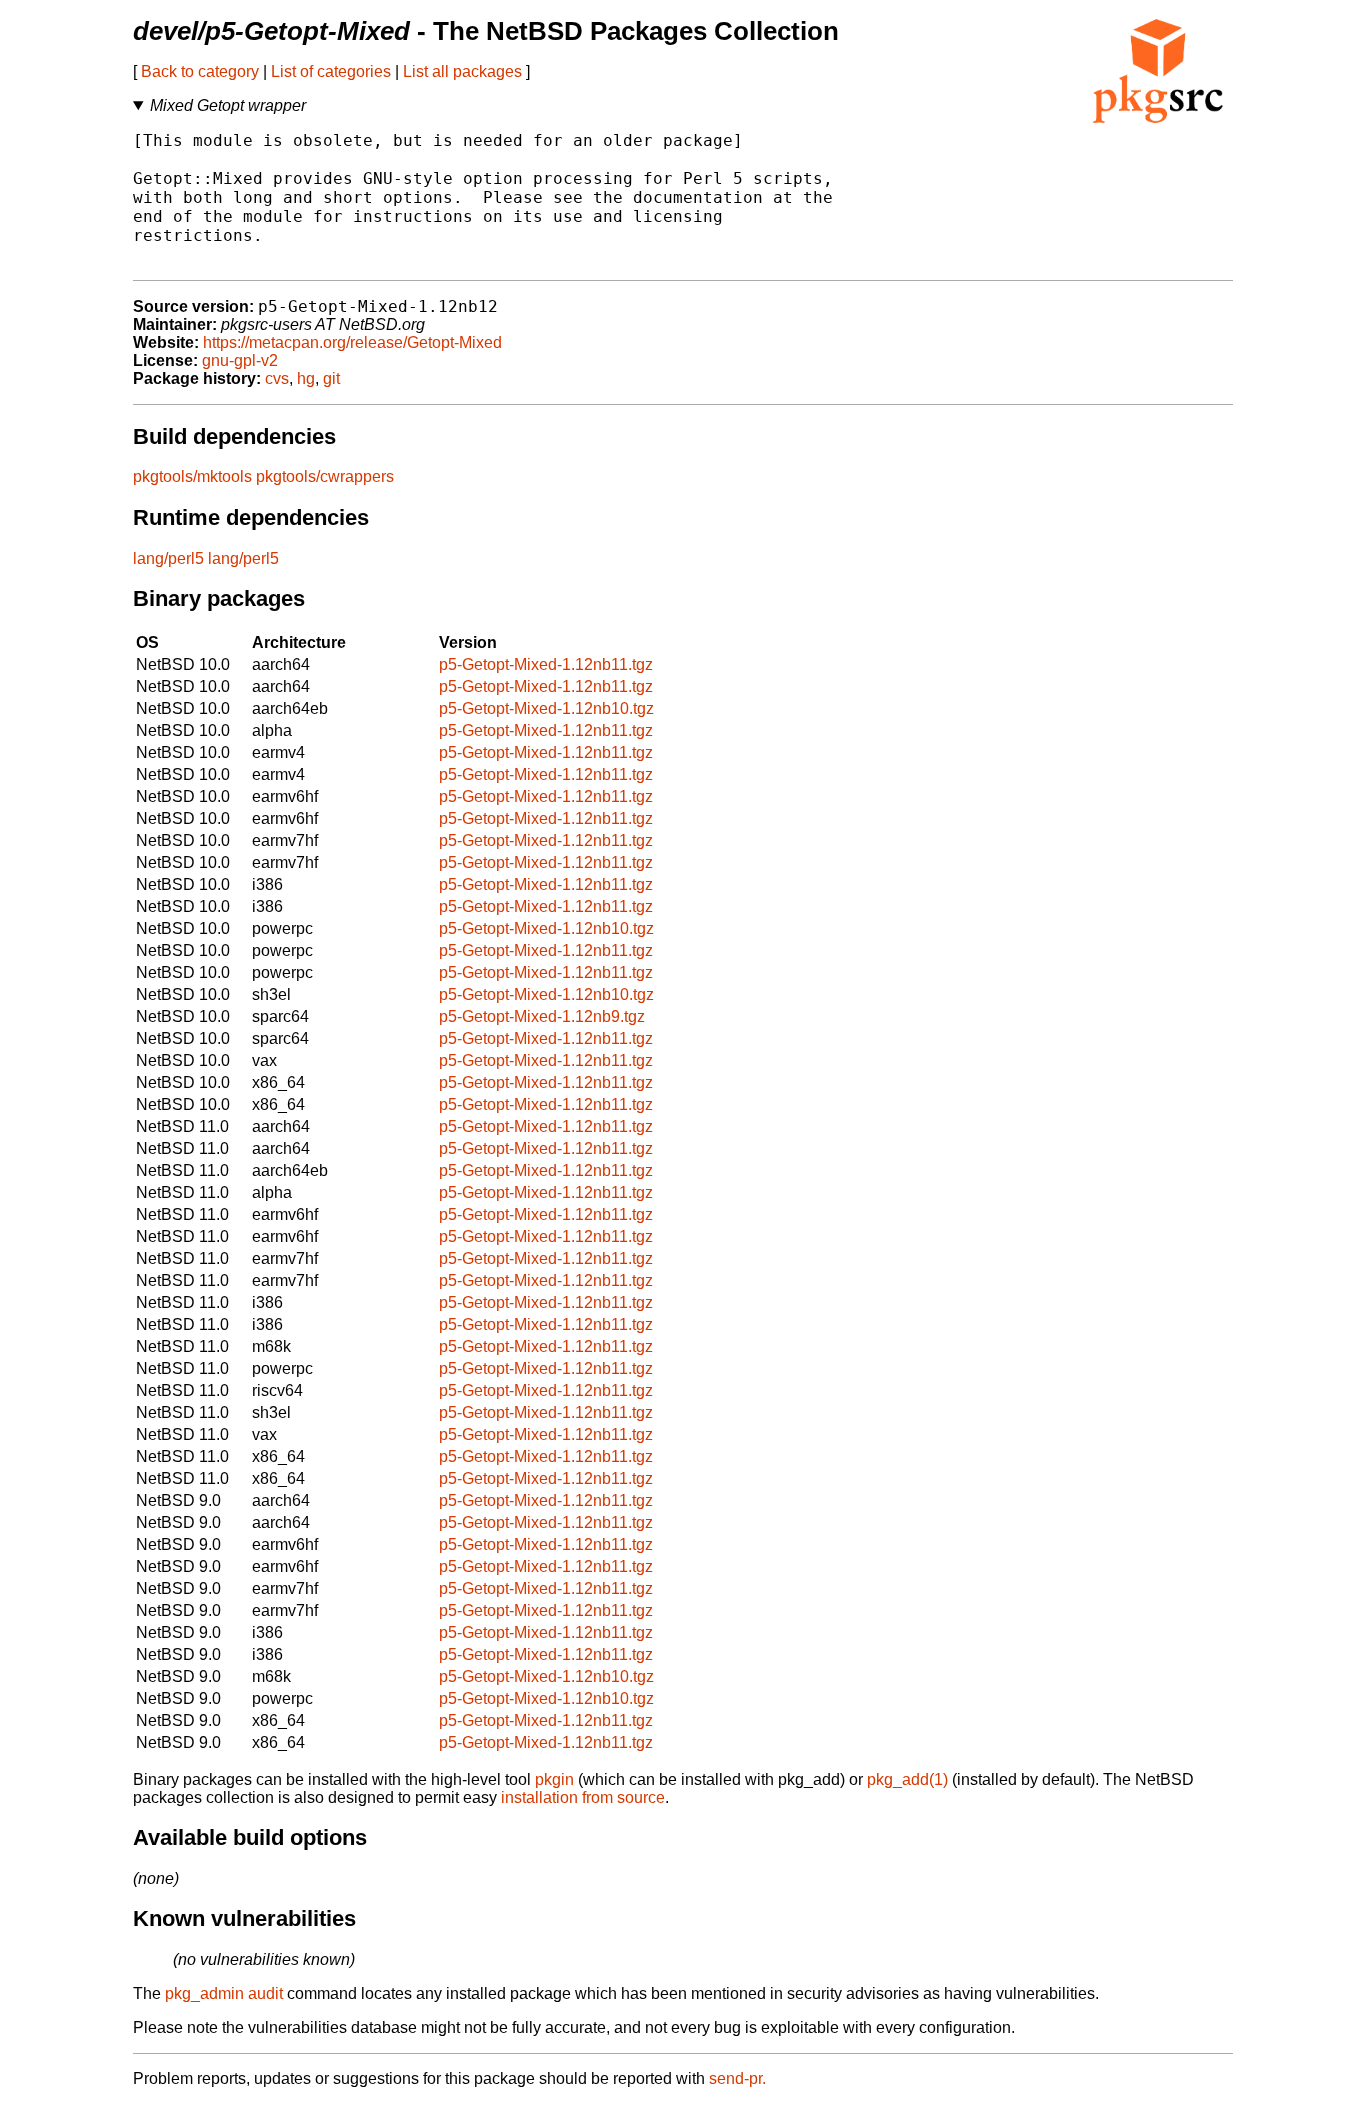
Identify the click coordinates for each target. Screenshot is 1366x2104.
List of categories (331, 71)
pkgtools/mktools (192, 476)
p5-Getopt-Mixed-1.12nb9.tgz (542, 1016)
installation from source (583, 1797)
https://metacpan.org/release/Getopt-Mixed (352, 342)
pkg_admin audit (224, 1993)
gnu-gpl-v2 (240, 360)
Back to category (200, 71)
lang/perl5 (168, 558)
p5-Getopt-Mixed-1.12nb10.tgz (546, 708)
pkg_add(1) (907, 1779)
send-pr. (737, 2078)
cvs (277, 378)
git (331, 378)
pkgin (554, 1779)
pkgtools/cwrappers (325, 476)
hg (306, 378)
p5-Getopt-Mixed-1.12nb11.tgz (546, 664)
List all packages (462, 71)
